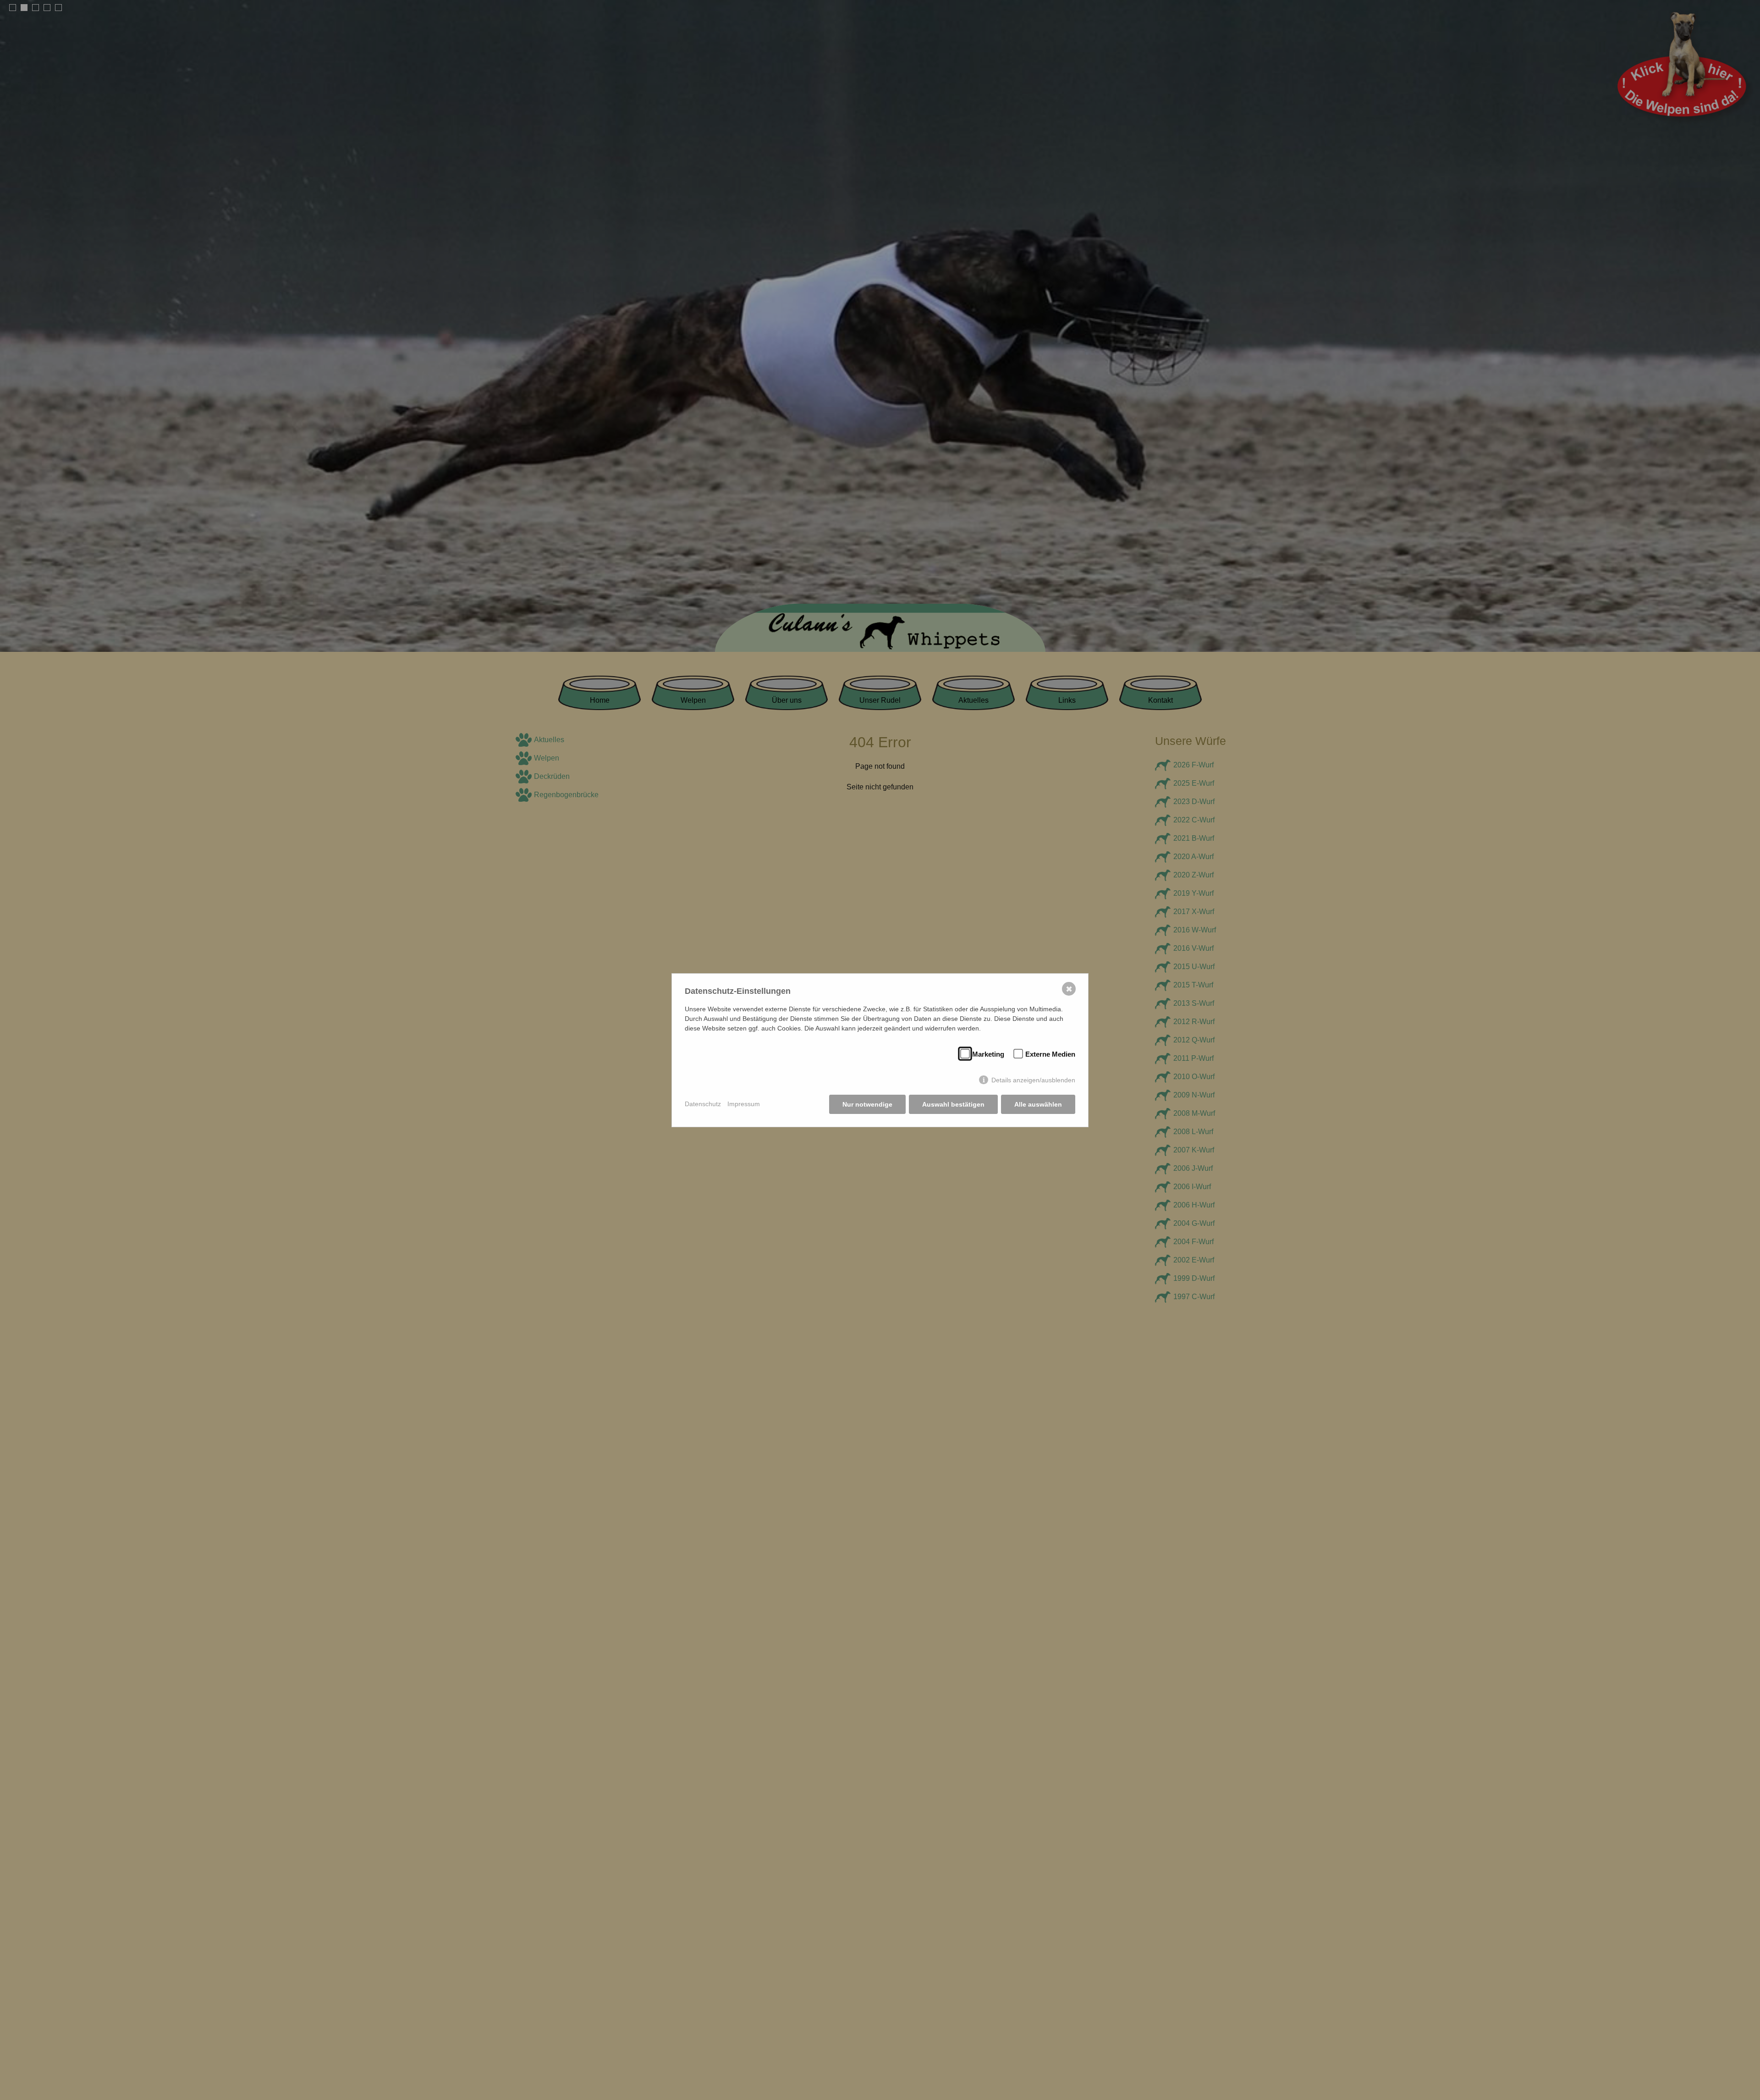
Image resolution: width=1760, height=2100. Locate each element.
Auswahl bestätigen (953, 1104)
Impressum (744, 1104)
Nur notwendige (867, 1104)
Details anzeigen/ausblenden (1033, 1080)
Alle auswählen (1038, 1104)
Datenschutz (703, 1104)
